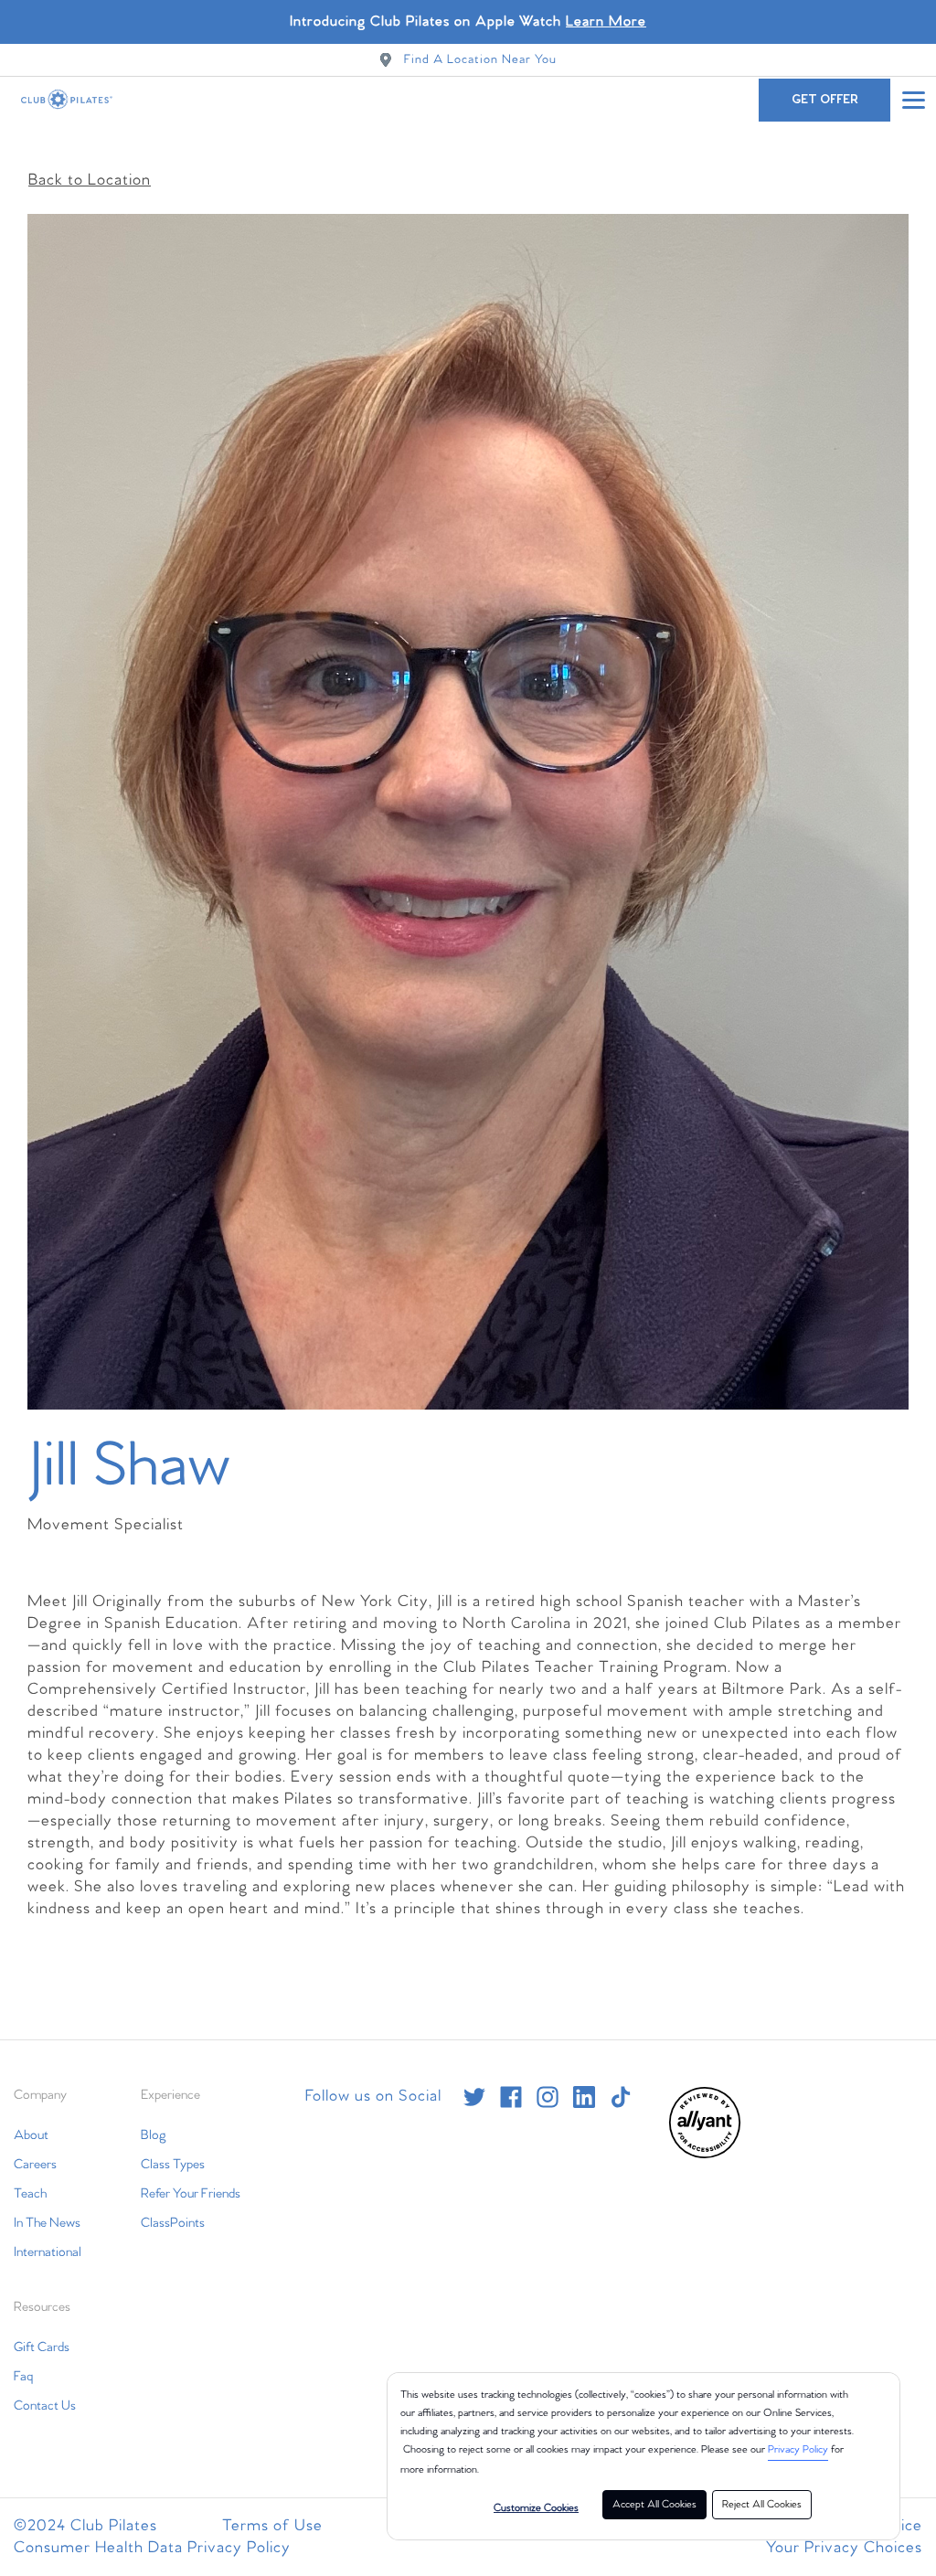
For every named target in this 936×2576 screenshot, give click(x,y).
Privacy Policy (798, 2450)
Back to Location (90, 181)
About (31, 2135)
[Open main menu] (913, 100)
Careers (35, 2165)
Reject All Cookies (762, 2505)
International (48, 2252)
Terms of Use (272, 2526)
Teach (30, 2194)
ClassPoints (173, 2223)
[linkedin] (584, 2097)
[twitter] (474, 2097)
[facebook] (511, 2097)
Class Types (173, 2165)
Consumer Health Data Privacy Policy (152, 2548)
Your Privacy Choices (844, 2548)
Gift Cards (42, 2347)
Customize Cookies (536, 2508)
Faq (23, 2377)
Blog (154, 2135)
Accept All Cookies (654, 2505)
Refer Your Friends (191, 2194)
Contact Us (45, 2406)
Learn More (606, 21)
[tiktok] (621, 2097)
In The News (47, 2223)
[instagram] (548, 2097)
